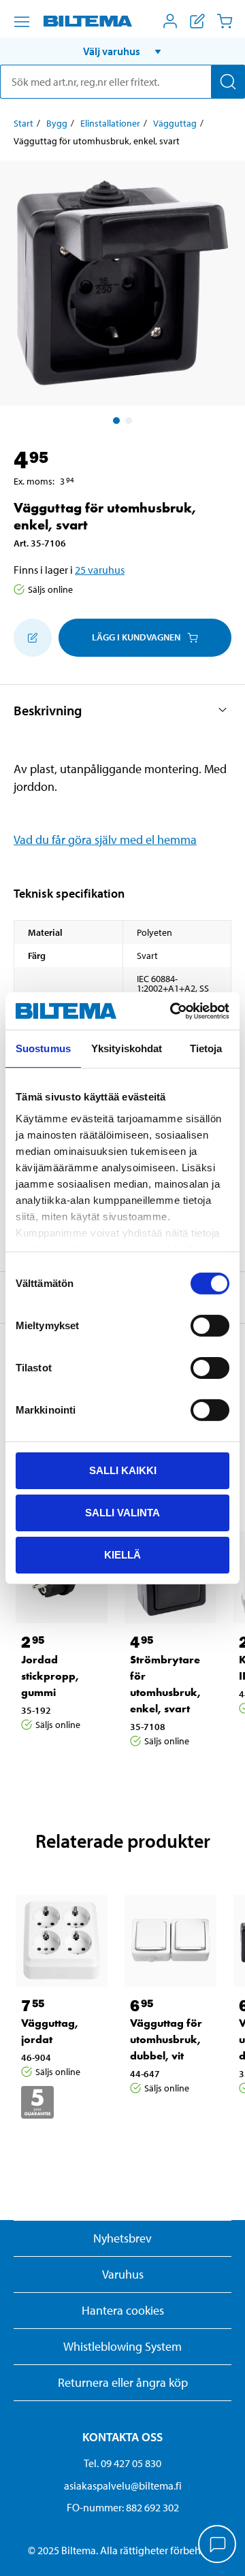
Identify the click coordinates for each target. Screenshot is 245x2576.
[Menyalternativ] (22, 22)
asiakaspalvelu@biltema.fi (123, 2485)
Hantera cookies (123, 2310)
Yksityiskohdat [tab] (127, 1048)
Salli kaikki (123, 1470)
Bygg (57, 123)
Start (23, 123)
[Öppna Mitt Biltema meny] (170, 21)
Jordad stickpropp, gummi (50, 1676)
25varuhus (100, 570)
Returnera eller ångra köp (123, 2382)
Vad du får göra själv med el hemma (105, 839)
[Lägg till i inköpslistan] (33, 638)
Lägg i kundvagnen (136, 637)
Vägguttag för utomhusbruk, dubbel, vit (166, 2039)
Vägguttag (175, 123)
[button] (122, 51)
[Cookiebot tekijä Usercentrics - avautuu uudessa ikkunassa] (173, 1011)
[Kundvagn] (225, 21)
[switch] (210, 1326)
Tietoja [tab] (206, 1048)
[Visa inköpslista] (197, 21)
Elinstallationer (110, 123)
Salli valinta (122, 1513)
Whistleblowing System (122, 2346)
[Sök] (228, 82)
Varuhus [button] (123, 2274)
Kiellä (122, 1554)
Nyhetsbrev (122, 2238)
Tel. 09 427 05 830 (122, 2463)
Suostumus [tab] (43, 1048)
